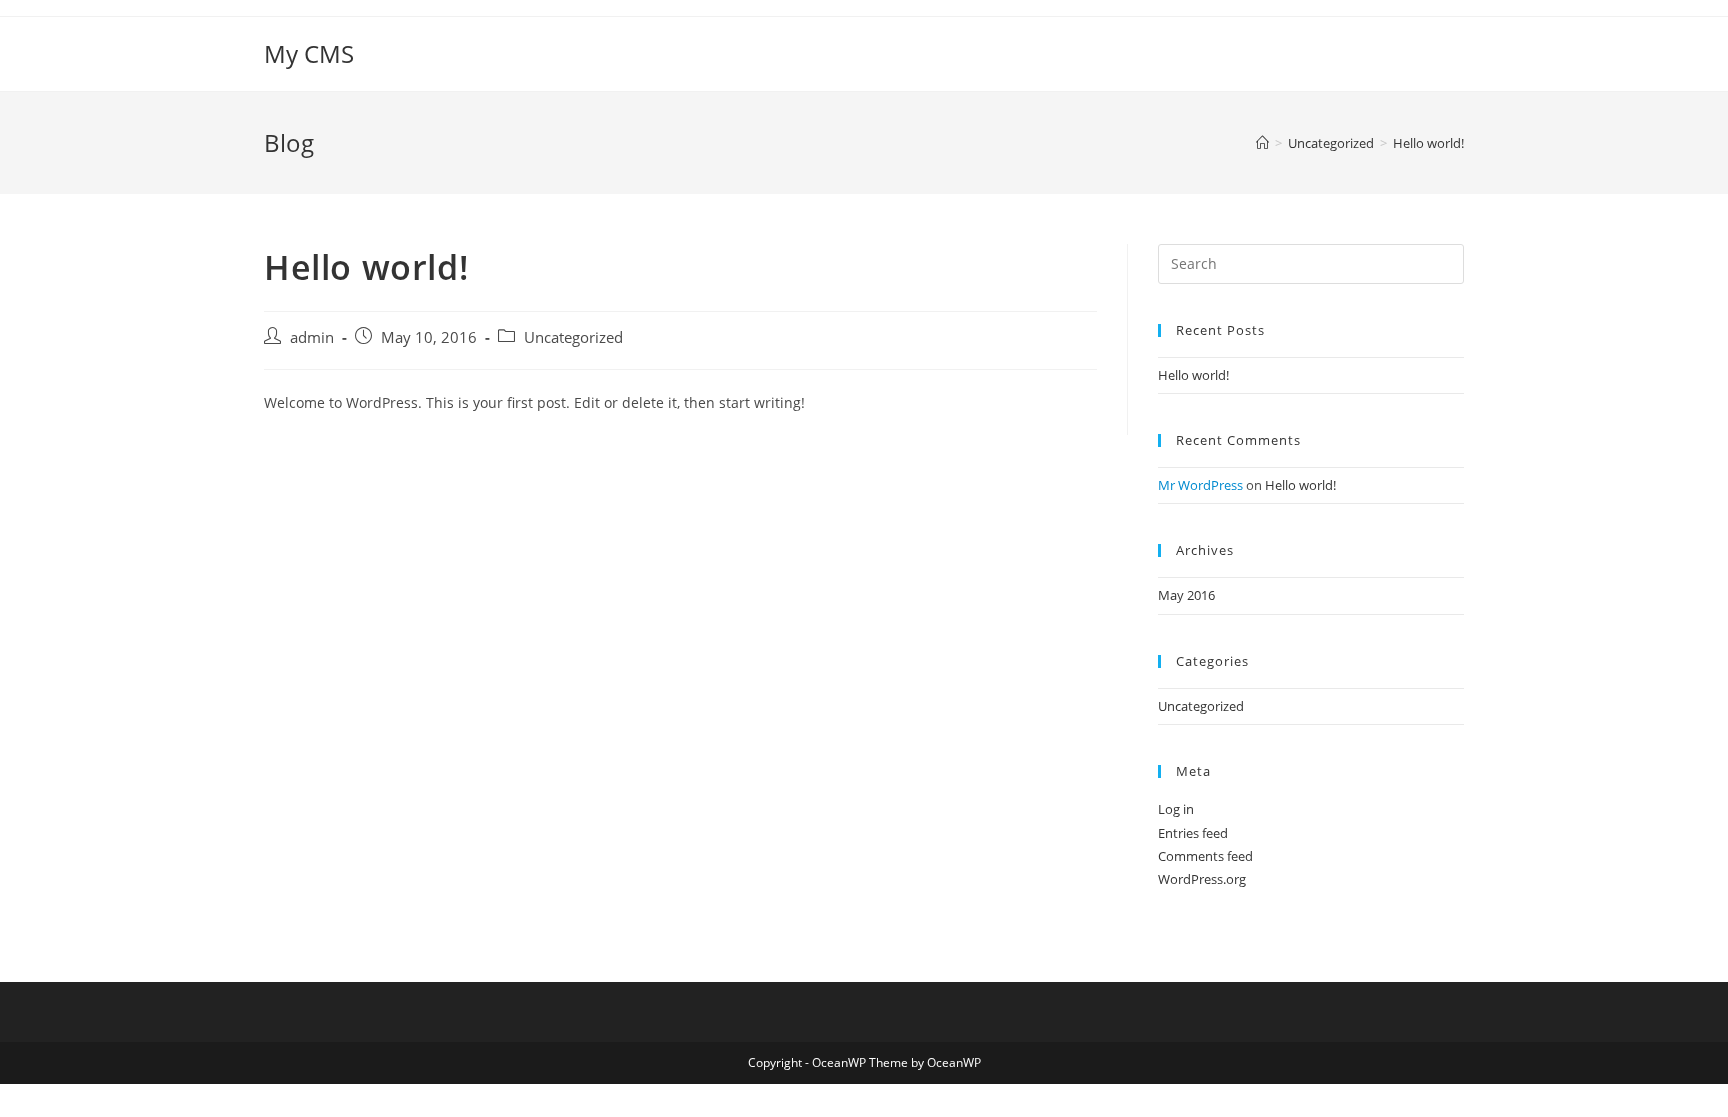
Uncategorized (573, 337)
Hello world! (1428, 143)
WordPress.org (1202, 879)
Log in (1176, 809)
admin (312, 337)
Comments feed (1205, 856)
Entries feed (1193, 833)
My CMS (309, 53)
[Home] (1262, 143)
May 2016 (1186, 595)
